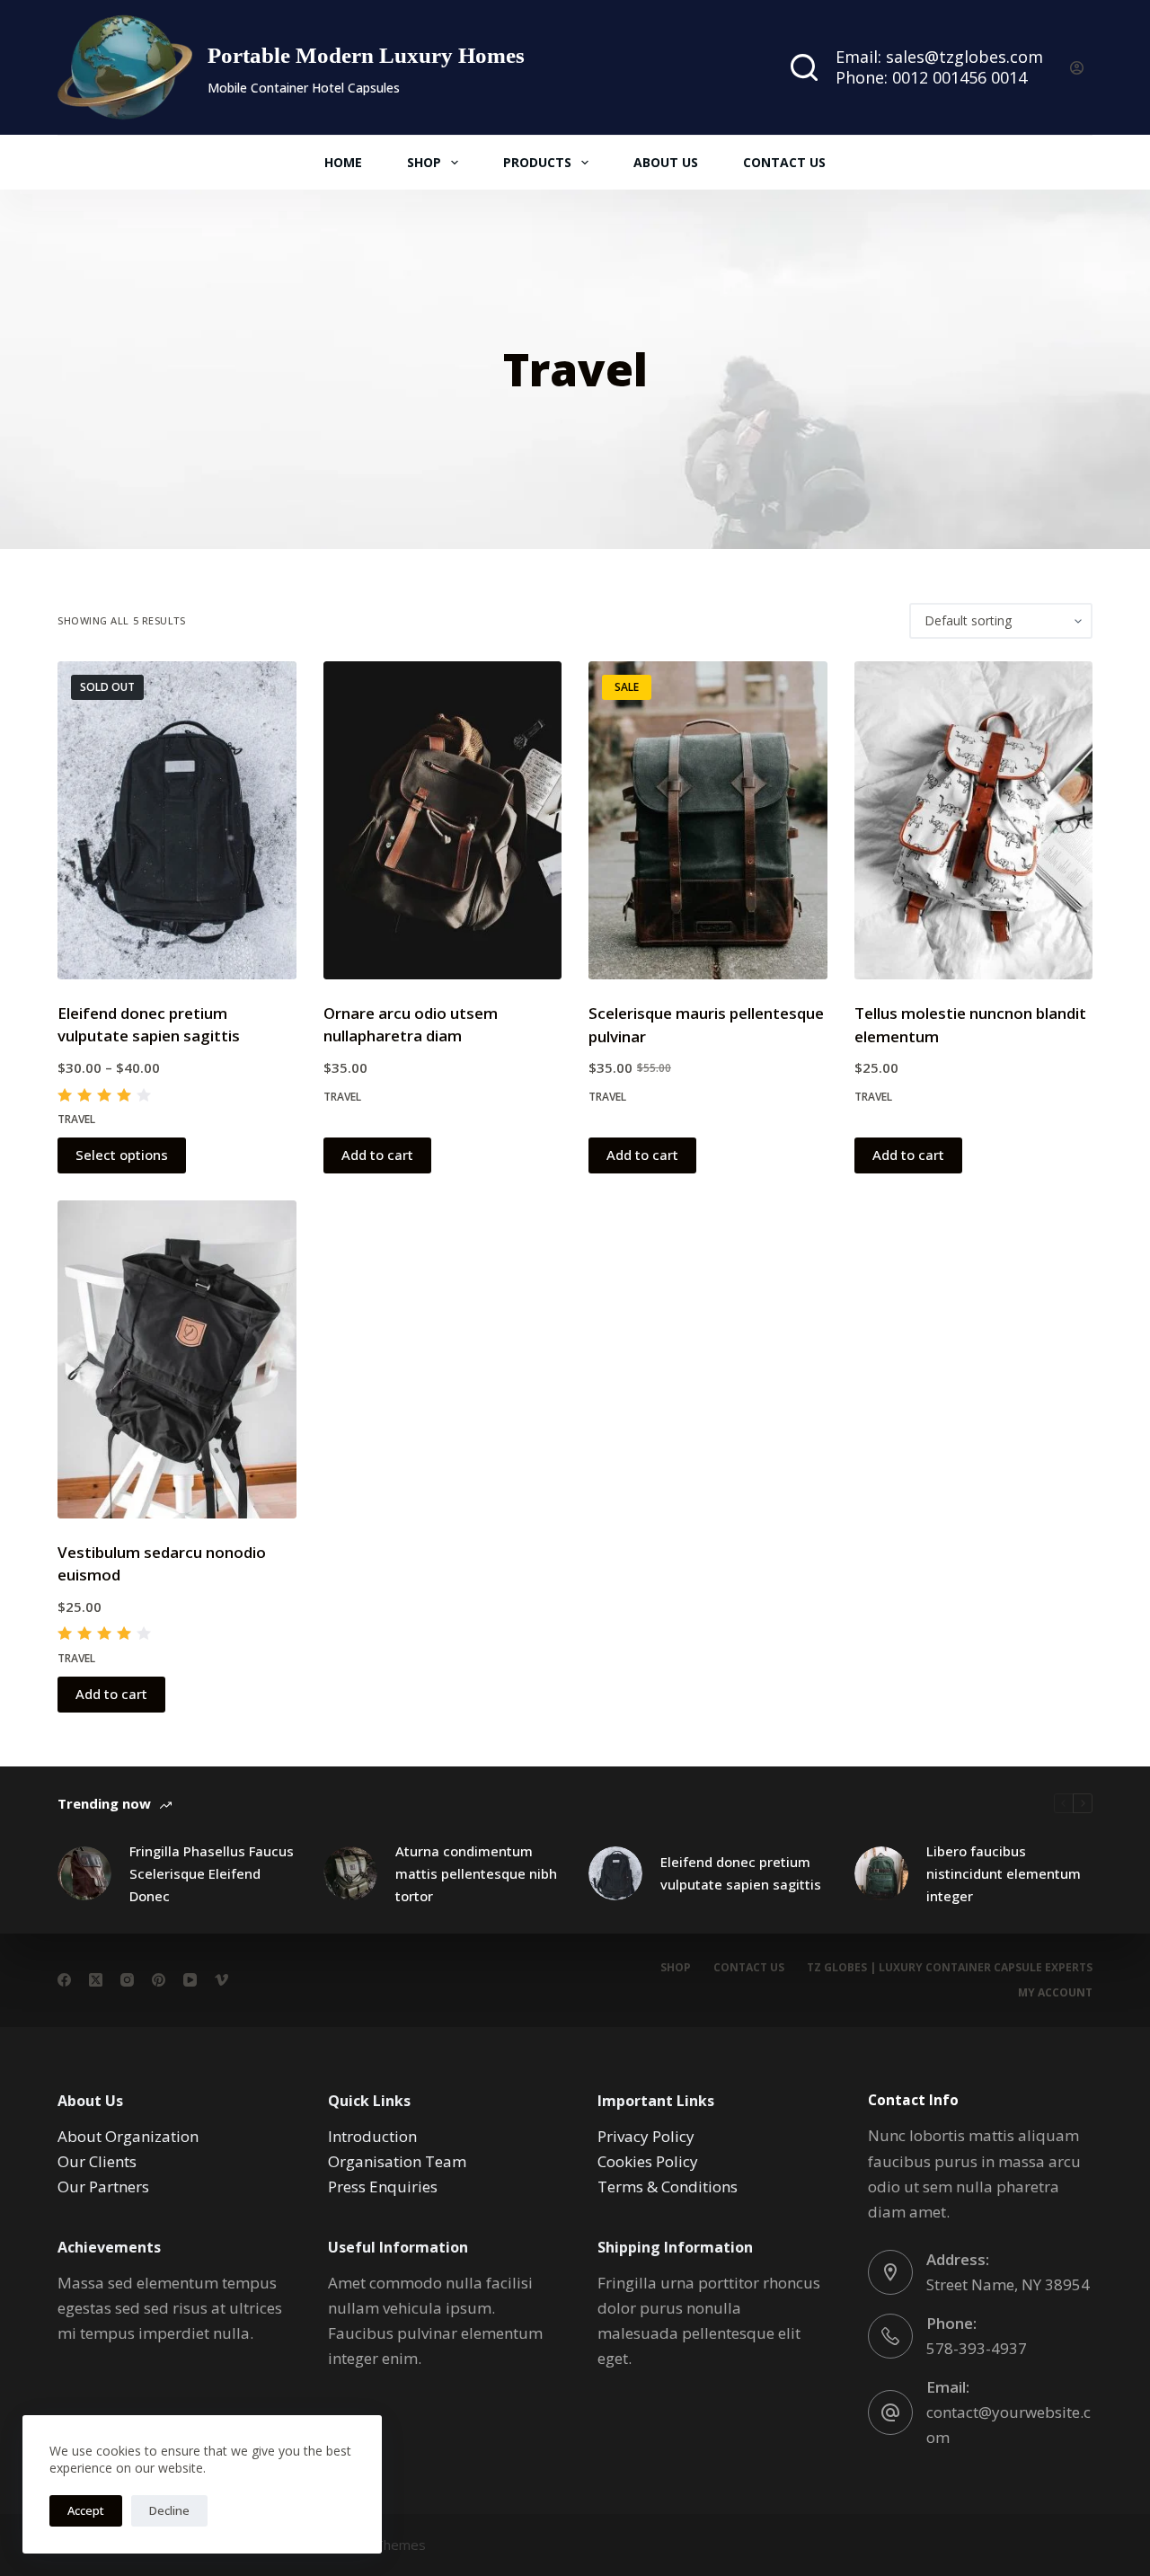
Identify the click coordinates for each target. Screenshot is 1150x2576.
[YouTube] (190, 1980)
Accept (86, 2510)
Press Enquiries (383, 2187)
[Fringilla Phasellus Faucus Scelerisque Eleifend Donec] (84, 1873)
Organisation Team (397, 2161)
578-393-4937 (977, 2348)
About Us (666, 162)
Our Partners (103, 2187)
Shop (424, 162)
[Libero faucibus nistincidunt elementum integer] (881, 1873)
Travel (76, 1119)
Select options (122, 1155)
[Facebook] (64, 1980)
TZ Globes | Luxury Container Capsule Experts (950, 1968)
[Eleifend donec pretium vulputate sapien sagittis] (177, 820)
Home (343, 162)
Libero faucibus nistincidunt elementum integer (1004, 1873)
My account (1055, 1993)
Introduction (372, 2136)
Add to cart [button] (377, 1155)
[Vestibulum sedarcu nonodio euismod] (177, 1359)
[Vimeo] (221, 1980)
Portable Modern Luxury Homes (366, 55)
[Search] (804, 67)
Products (537, 162)
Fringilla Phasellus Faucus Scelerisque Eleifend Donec (212, 1873)
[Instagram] (127, 1980)
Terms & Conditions (668, 2187)
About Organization (128, 2136)
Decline (169, 2510)
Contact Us (784, 162)
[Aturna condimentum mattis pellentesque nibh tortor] (350, 1873)
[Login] (1077, 68)
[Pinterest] (159, 1980)
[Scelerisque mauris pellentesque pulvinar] (708, 820)
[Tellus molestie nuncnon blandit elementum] (974, 820)
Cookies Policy (648, 2161)
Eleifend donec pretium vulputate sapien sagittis (741, 1873)
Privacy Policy (646, 2136)
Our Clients (97, 2161)
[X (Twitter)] (96, 1980)
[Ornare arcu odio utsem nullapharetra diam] (443, 820)
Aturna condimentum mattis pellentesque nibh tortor (476, 1873)
